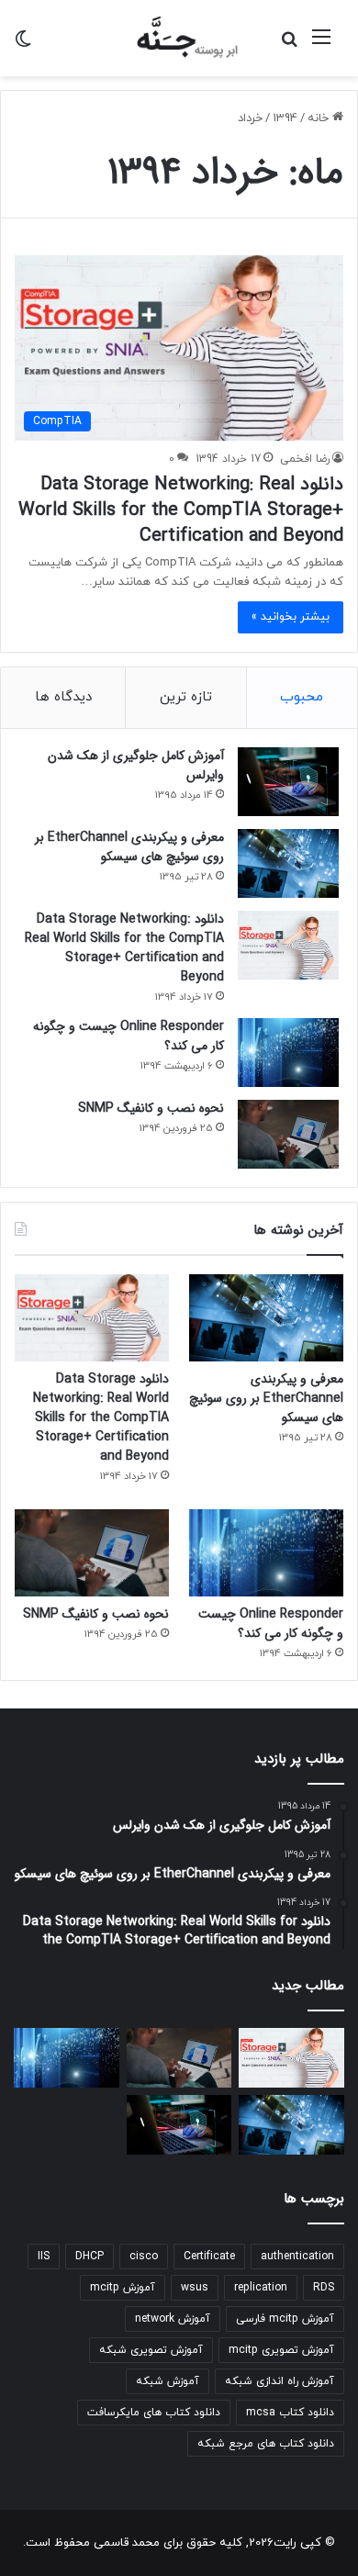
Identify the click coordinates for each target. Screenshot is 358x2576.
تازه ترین (186, 697)
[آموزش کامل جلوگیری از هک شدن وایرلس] (288, 782)
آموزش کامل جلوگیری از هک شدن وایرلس (136, 765)
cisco (144, 2257)
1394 (285, 118)
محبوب (302, 697)
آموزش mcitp (123, 2288)
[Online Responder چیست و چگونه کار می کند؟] (288, 1053)
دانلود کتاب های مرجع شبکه (266, 2444)
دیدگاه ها (63, 697)
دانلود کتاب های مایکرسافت (154, 2413)
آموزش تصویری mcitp (281, 2350)
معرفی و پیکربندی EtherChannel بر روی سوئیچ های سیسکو (129, 847)
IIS (44, 2257)
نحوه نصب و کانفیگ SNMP (151, 1108)
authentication (297, 2257)
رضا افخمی (305, 459)
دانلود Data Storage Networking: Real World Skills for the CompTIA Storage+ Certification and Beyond (181, 510)
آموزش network (173, 2319)
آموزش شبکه (168, 2381)
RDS (324, 2288)
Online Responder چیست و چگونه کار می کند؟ (129, 1036)
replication (261, 2288)
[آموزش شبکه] (179, 38)
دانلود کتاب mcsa (290, 2413)
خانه (320, 118)
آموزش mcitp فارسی (285, 2319)
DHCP (89, 2257)
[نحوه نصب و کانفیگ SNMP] (288, 1134)
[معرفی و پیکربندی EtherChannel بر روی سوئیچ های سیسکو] (288, 863)
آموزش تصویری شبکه (151, 2350)
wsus (195, 2288)
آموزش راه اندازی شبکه (280, 2381)
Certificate (209, 2257)
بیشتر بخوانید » (291, 617)
